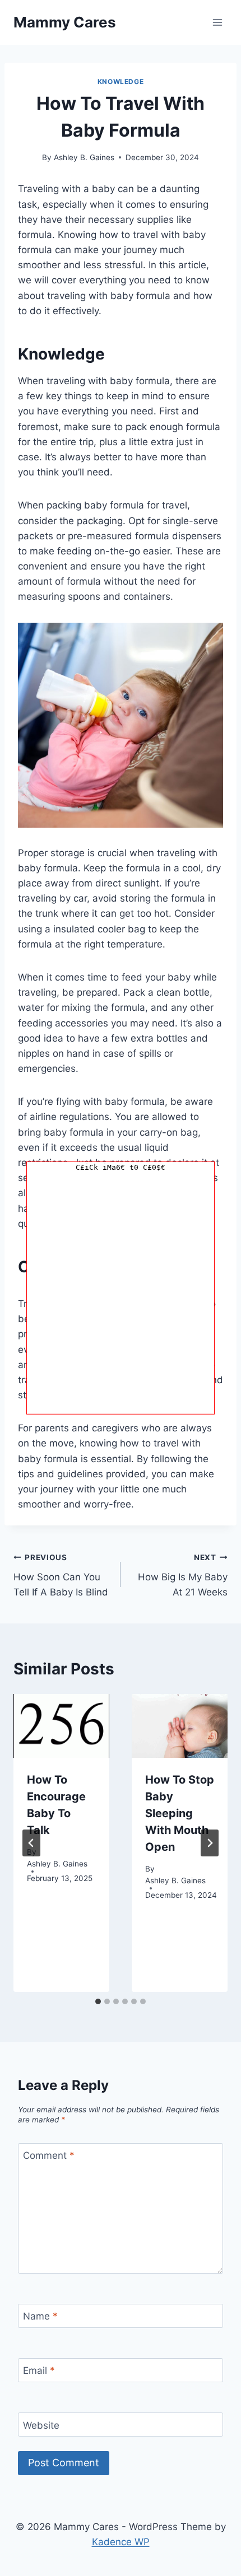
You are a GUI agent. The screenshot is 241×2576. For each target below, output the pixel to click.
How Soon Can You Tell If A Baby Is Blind (61, 1575)
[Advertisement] (121, 1294)
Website (41, 2425)
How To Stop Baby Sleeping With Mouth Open (180, 1813)
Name (40, 2316)
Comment (49, 2155)
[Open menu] (217, 22)
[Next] (210, 1843)
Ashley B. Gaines (84, 157)
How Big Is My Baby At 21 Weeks (183, 1575)
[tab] (98, 2001)
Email (39, 2370)
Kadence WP (121, 2542)
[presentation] (61, 1726)
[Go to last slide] (31, 1843)
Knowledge (121, 81)
